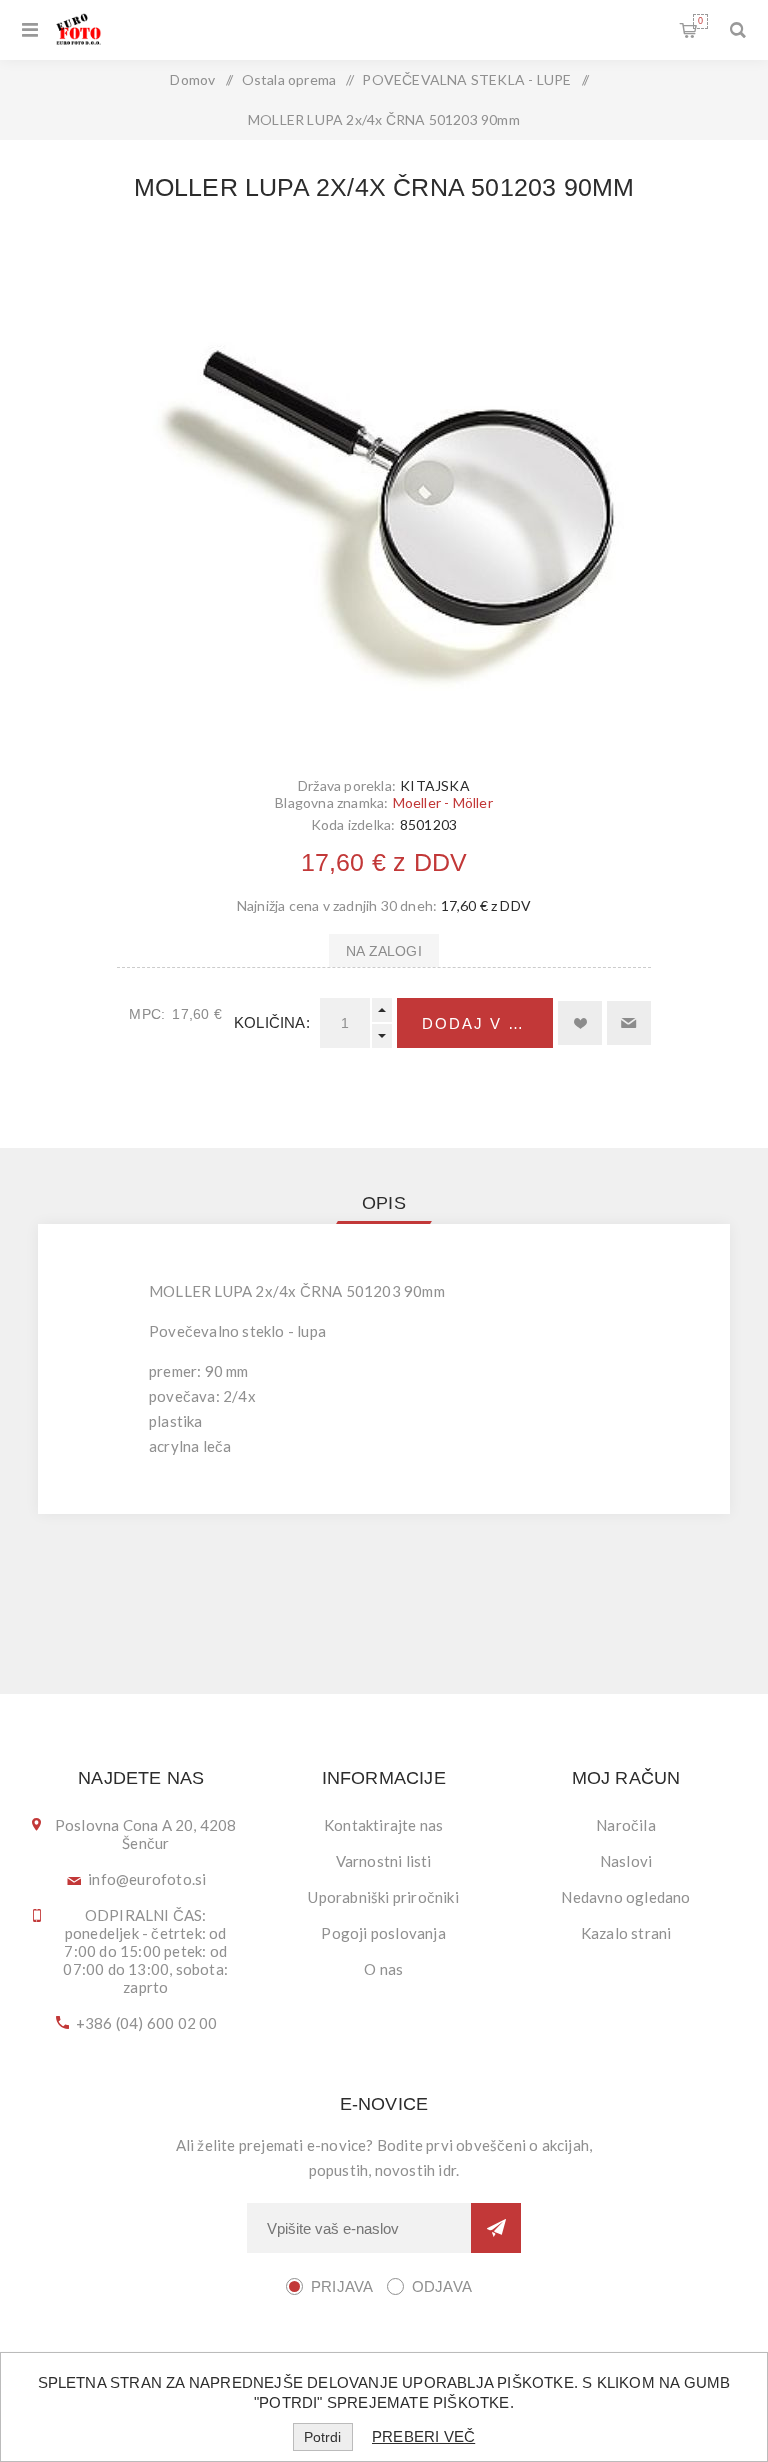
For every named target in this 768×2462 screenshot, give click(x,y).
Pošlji (496, 2228)
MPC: (147, 1014)
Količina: (272, 1022)
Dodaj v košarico (487, 1023)
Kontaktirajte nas (383, 1825)
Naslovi (626, 1861)
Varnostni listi (384, 1861)
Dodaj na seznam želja (580, 1023)
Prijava (342, 2286)
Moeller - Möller (443, 802)
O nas (383, 1969)
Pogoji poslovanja (383, 1933)
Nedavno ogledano (625, 1897)
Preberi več (423, 2436)
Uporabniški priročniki (383, 1897)
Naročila (626, 1825)
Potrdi (322, 2437)
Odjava (442, 2286)
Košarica (700, 21)
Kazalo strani (626, 1933)
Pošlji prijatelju (629, 1023)
